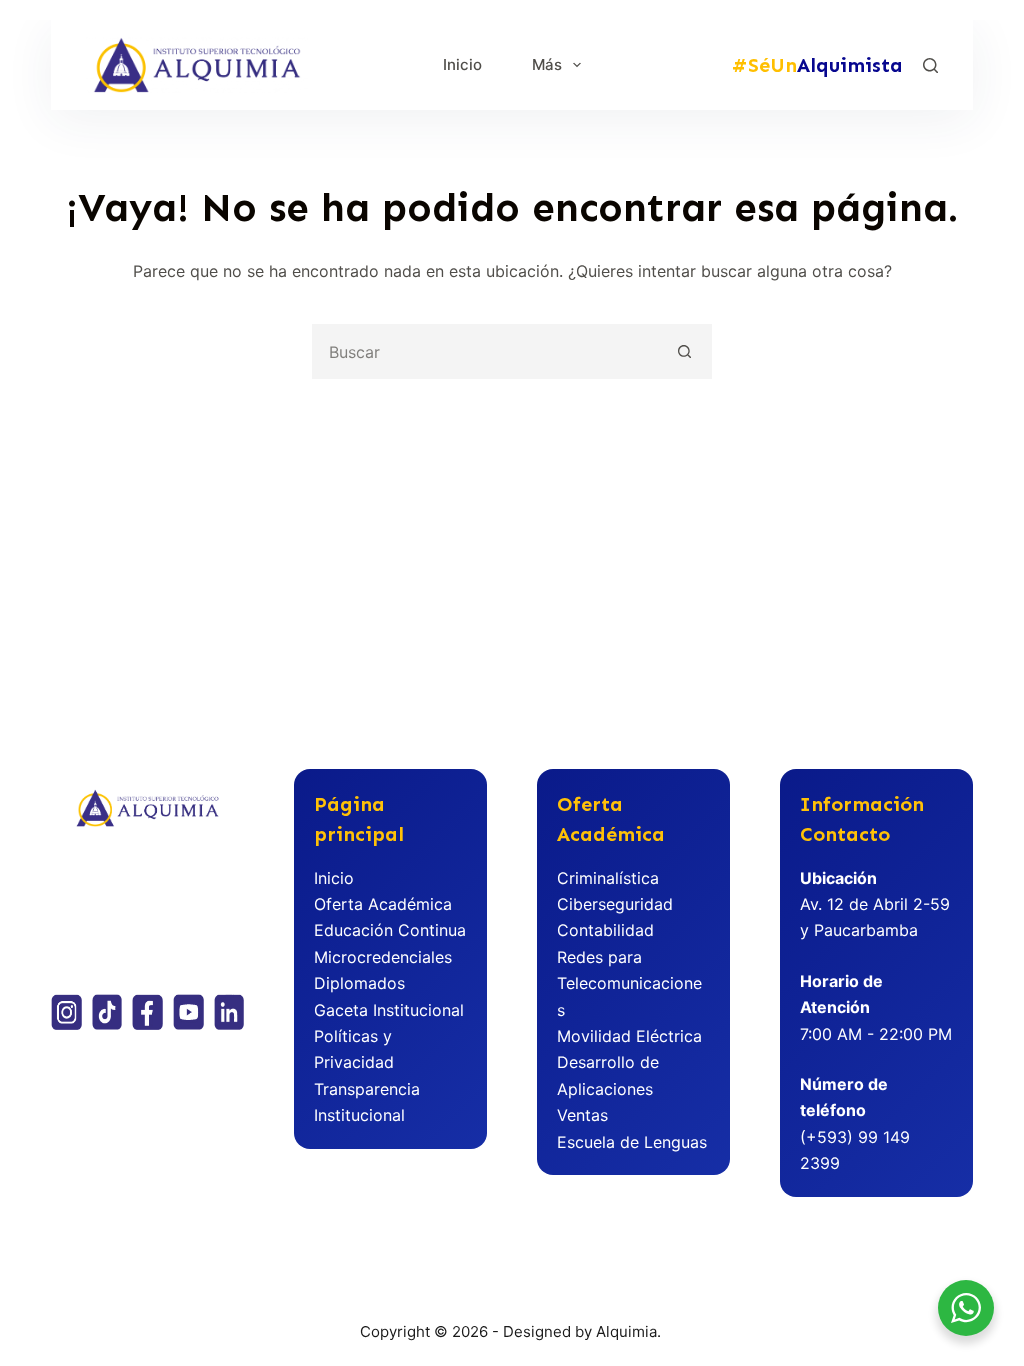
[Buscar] (930, 65)
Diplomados (359, 983)
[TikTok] (107, 1012)
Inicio (462, 64)
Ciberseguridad (615, 904)
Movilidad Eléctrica (629, 1036)
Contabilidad (605, 930)
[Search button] (684, 351)
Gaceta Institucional (389, 1010)
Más (547, 64)
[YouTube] (188, 1012)
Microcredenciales (383, 957)
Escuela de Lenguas (632, 1142)
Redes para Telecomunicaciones (629, 983)
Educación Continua (390, 930)
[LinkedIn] (229, 1012)
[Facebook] (147, 1012)
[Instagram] (66, 1012)
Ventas (582, 1115)
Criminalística (608, 878)
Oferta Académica (383, 904)
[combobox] (486, 351)
